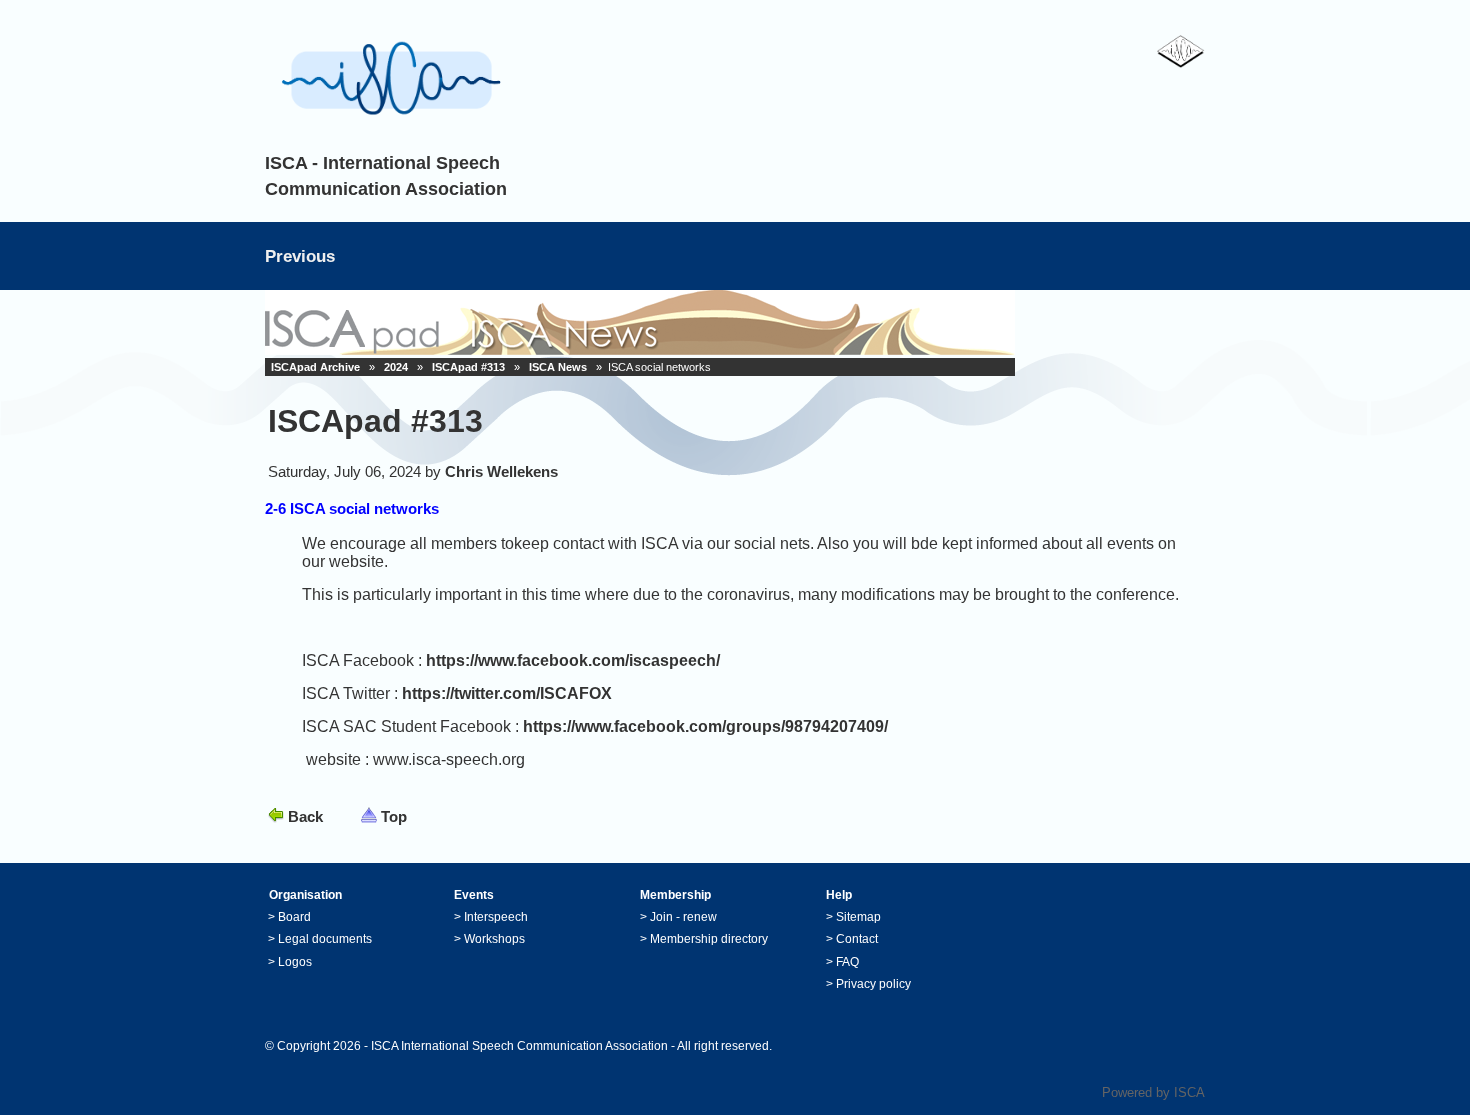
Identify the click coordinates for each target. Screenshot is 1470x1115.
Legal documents (325, 939)
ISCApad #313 (468, 367)
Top (394, 816)
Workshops (494, 939)
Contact (857, 939)
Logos (295, 962)
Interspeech (496, 917)
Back (305, 816)
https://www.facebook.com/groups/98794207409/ (705, 726)
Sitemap (858, 917)
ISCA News (558, 367)
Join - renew (683, 917)
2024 (396, 367)
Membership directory (709, 939)
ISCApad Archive (315, 367)
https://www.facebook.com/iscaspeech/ (573, 660)
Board (294, 917)
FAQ (847, 962)
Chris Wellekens (501, 471)
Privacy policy (873, 984)
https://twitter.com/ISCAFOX (507, 693)
